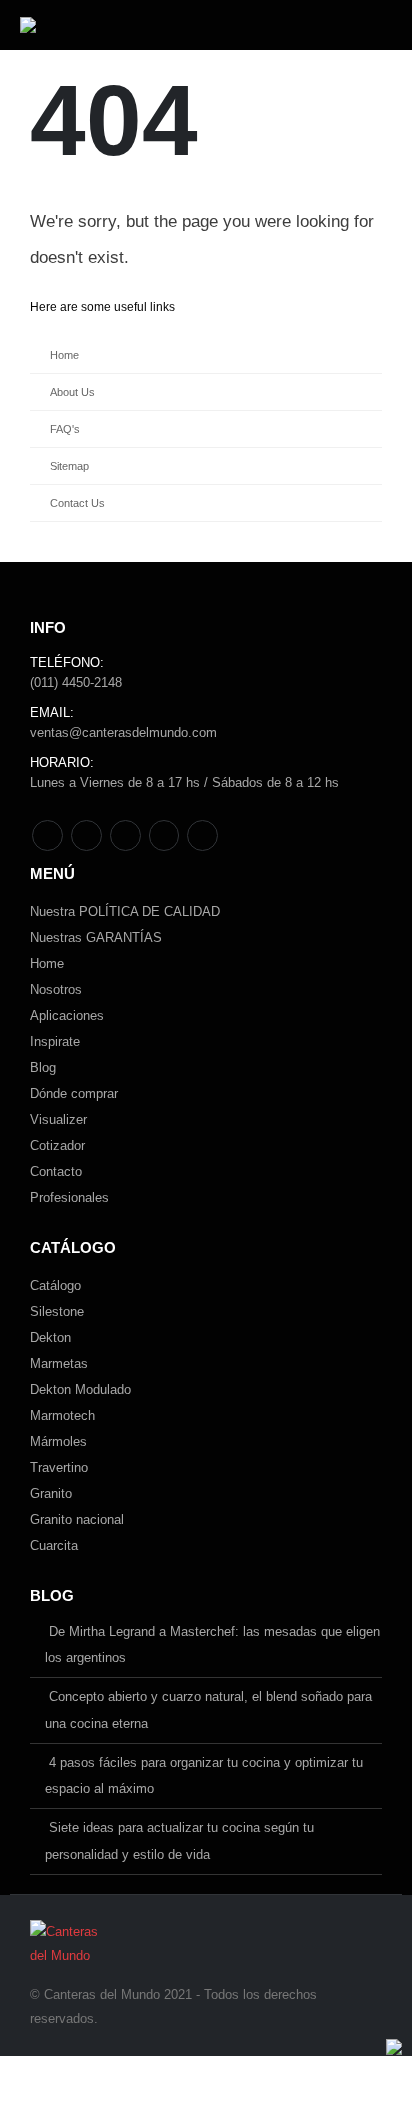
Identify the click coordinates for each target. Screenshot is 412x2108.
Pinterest (86, 835)
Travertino (59, 1467)
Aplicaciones (67, 1015)
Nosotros (56, 989)
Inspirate (55, 1041)
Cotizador (57, 1145)
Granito (51, 1493)
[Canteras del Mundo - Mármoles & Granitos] (83, 25)
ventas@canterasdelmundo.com (123, 732)
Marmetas (59, 1363)
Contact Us (77, 503)
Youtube (125, 835)
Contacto (56, 1171)
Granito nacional (77, 1519)
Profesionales (69, 1197)
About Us (72, 392)
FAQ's (65, 429)
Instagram (164, 835)
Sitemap (69, 466)
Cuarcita (54, 1545)
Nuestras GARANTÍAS (96, 937)
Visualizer (58, 1119)
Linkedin (202, 835)
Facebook (47, 835)
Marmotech (62, 1415)
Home (64, 355)
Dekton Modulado (80, 1389)
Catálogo (55, 1285)
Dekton (50, 1337)
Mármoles (58, 1441)
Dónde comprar (74, 1093)
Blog (43, 1067)
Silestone (57, 1311)
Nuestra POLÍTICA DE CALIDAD (125, 911)
